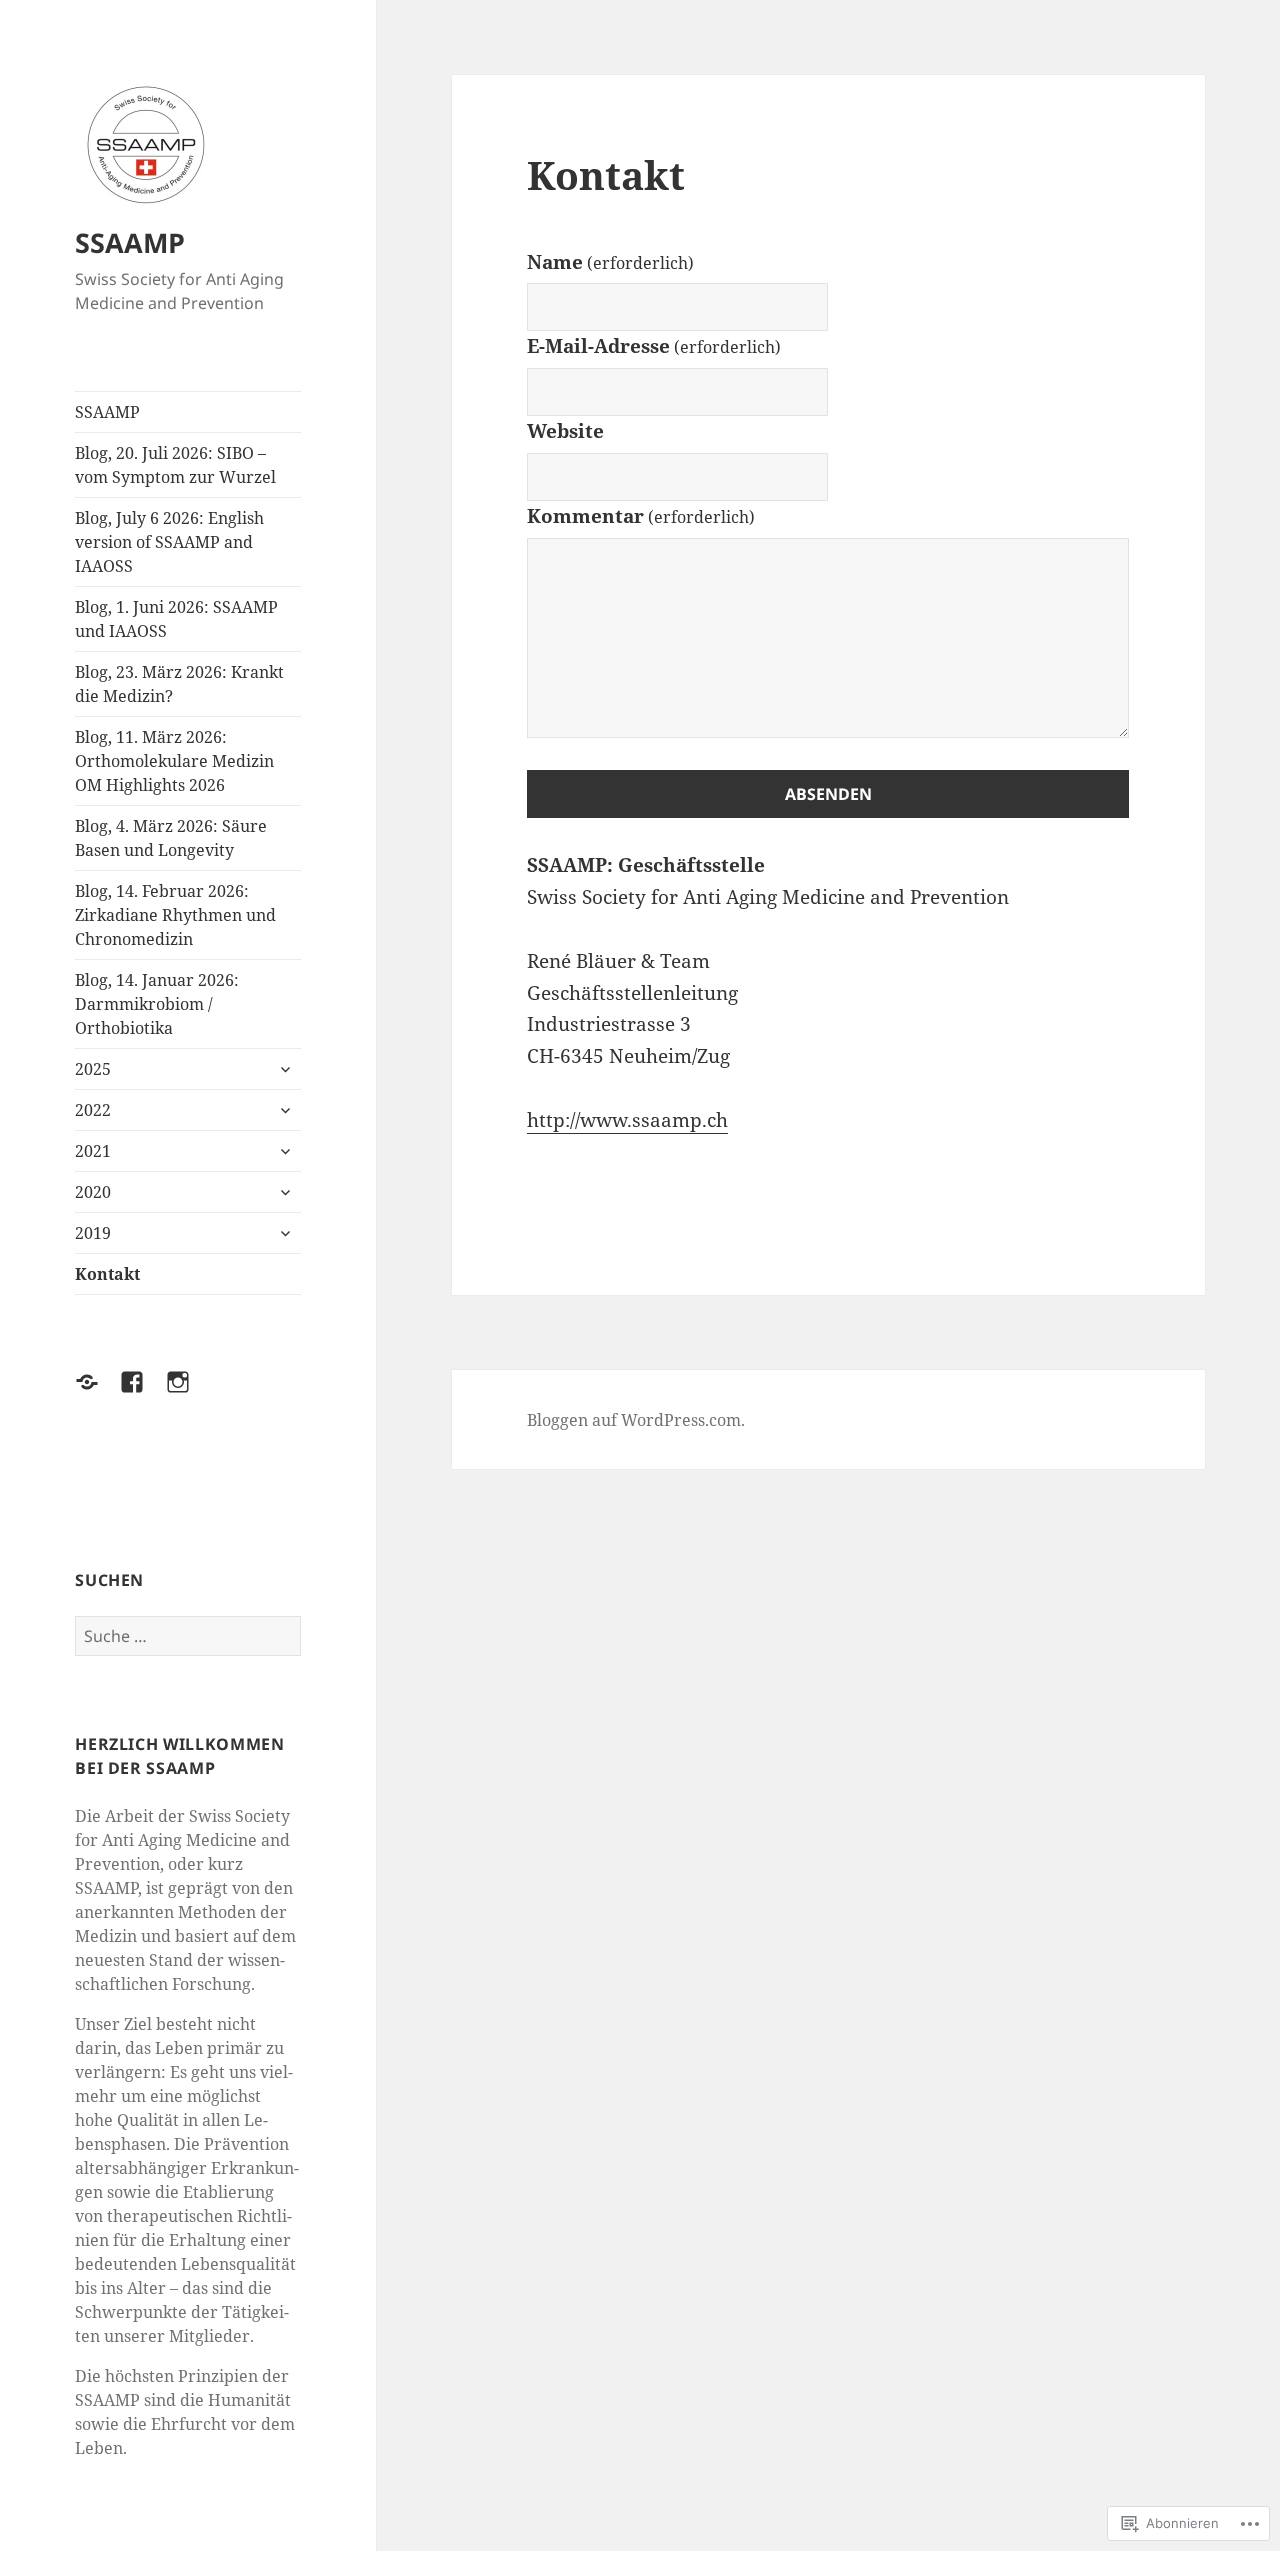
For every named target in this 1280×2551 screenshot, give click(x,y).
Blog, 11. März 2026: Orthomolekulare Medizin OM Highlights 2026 (174, 761)
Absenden (828, 794)
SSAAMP (130, 242)
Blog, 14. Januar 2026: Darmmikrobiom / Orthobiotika (157, 1004)
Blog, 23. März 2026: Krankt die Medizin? (179, 684)
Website (565, 431)
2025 (93, 1069)
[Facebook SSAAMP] (144, 1394)
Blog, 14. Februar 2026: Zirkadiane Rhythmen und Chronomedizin (175, 915)
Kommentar (641, 516)
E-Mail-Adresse (654, 346)
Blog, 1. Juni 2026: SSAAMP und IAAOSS (176, 619)
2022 (93, 1110)
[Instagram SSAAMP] (190, 1394)
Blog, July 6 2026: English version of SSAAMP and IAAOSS (169, 542)
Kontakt (107, 1274)
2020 (93, 1192)
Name (610, 262)
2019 (93, 1233)
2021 (93, 1151)
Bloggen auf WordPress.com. (636, 1420)
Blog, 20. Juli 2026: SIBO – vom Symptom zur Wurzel (175, 465)
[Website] (99, 1394)
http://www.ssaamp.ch (627, 1120)
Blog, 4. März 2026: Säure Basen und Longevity (171, 838)
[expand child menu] (285, 1069)
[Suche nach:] (188, 1636)
